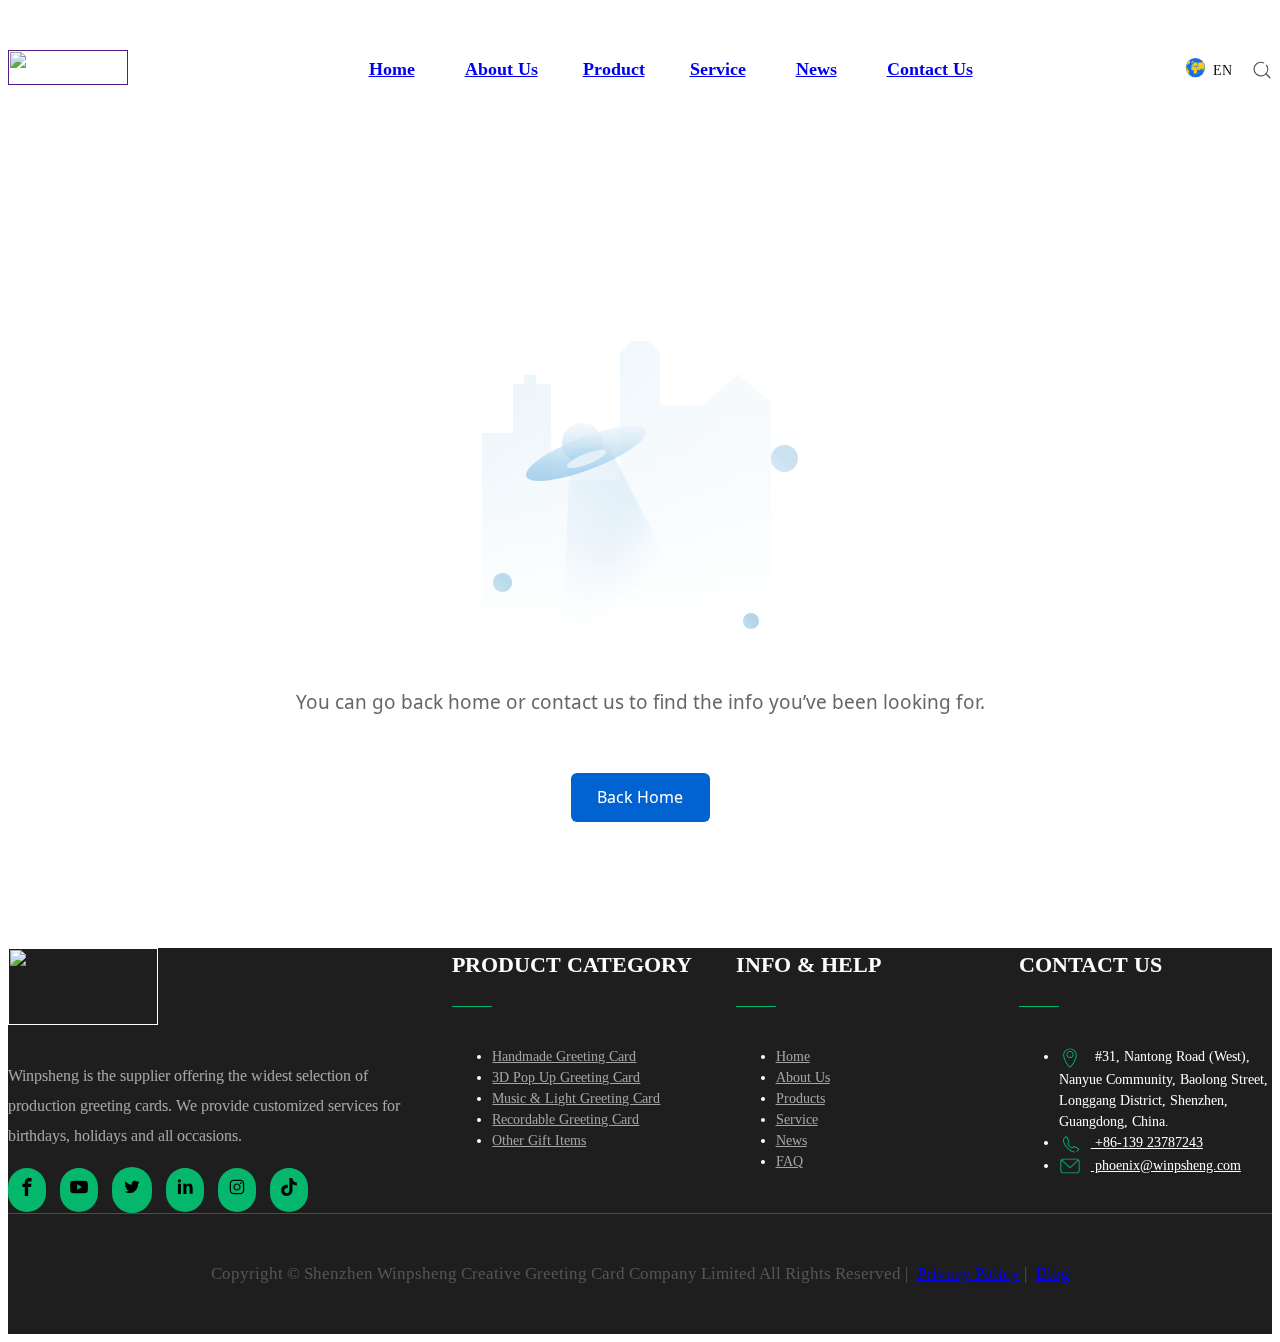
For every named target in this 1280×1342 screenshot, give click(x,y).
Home (392, 69)
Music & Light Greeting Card (576, 1098)
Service (718, 69)
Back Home (640, 797)
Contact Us (930, 69)
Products (800, 1098)
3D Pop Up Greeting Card (566, 1077)
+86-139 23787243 (1147, 1142)
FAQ (789, 1161)
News (816, 69)
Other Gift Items (539, 1140)
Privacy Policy (968, 1273)
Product (614, 69)
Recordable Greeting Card (565, 1119)
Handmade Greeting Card (564, 1056)
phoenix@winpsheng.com (1166, 1165)
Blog (1053, 1273)
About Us (501, 69)
